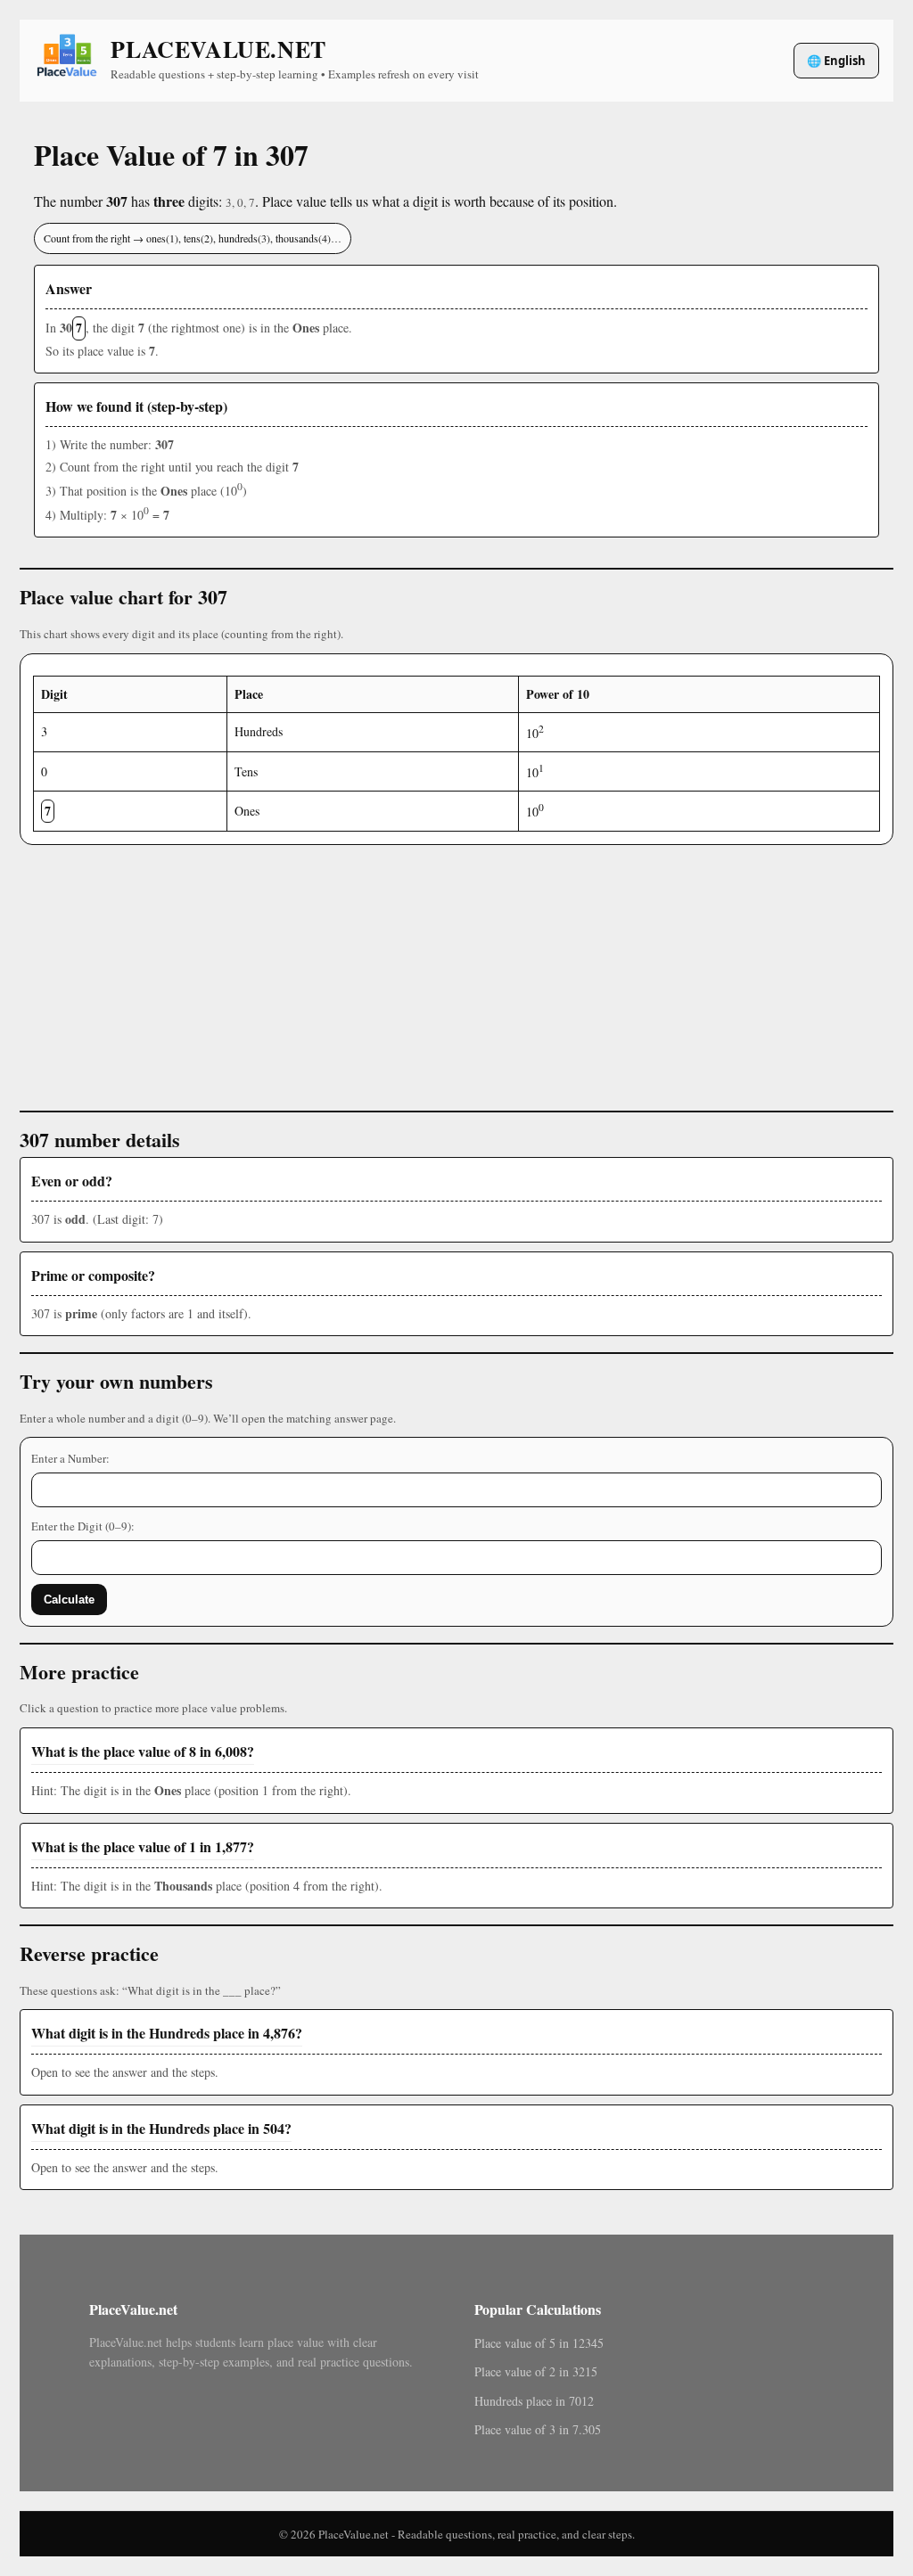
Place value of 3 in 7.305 (538, 2429)
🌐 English (836, 61)
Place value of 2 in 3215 (536, 2371)
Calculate (69, 1600)
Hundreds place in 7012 (534, 2401)
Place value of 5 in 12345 (539, 2343)
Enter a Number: (70, 1458)
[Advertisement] (456, 970)
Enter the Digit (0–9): (83, 1526)
